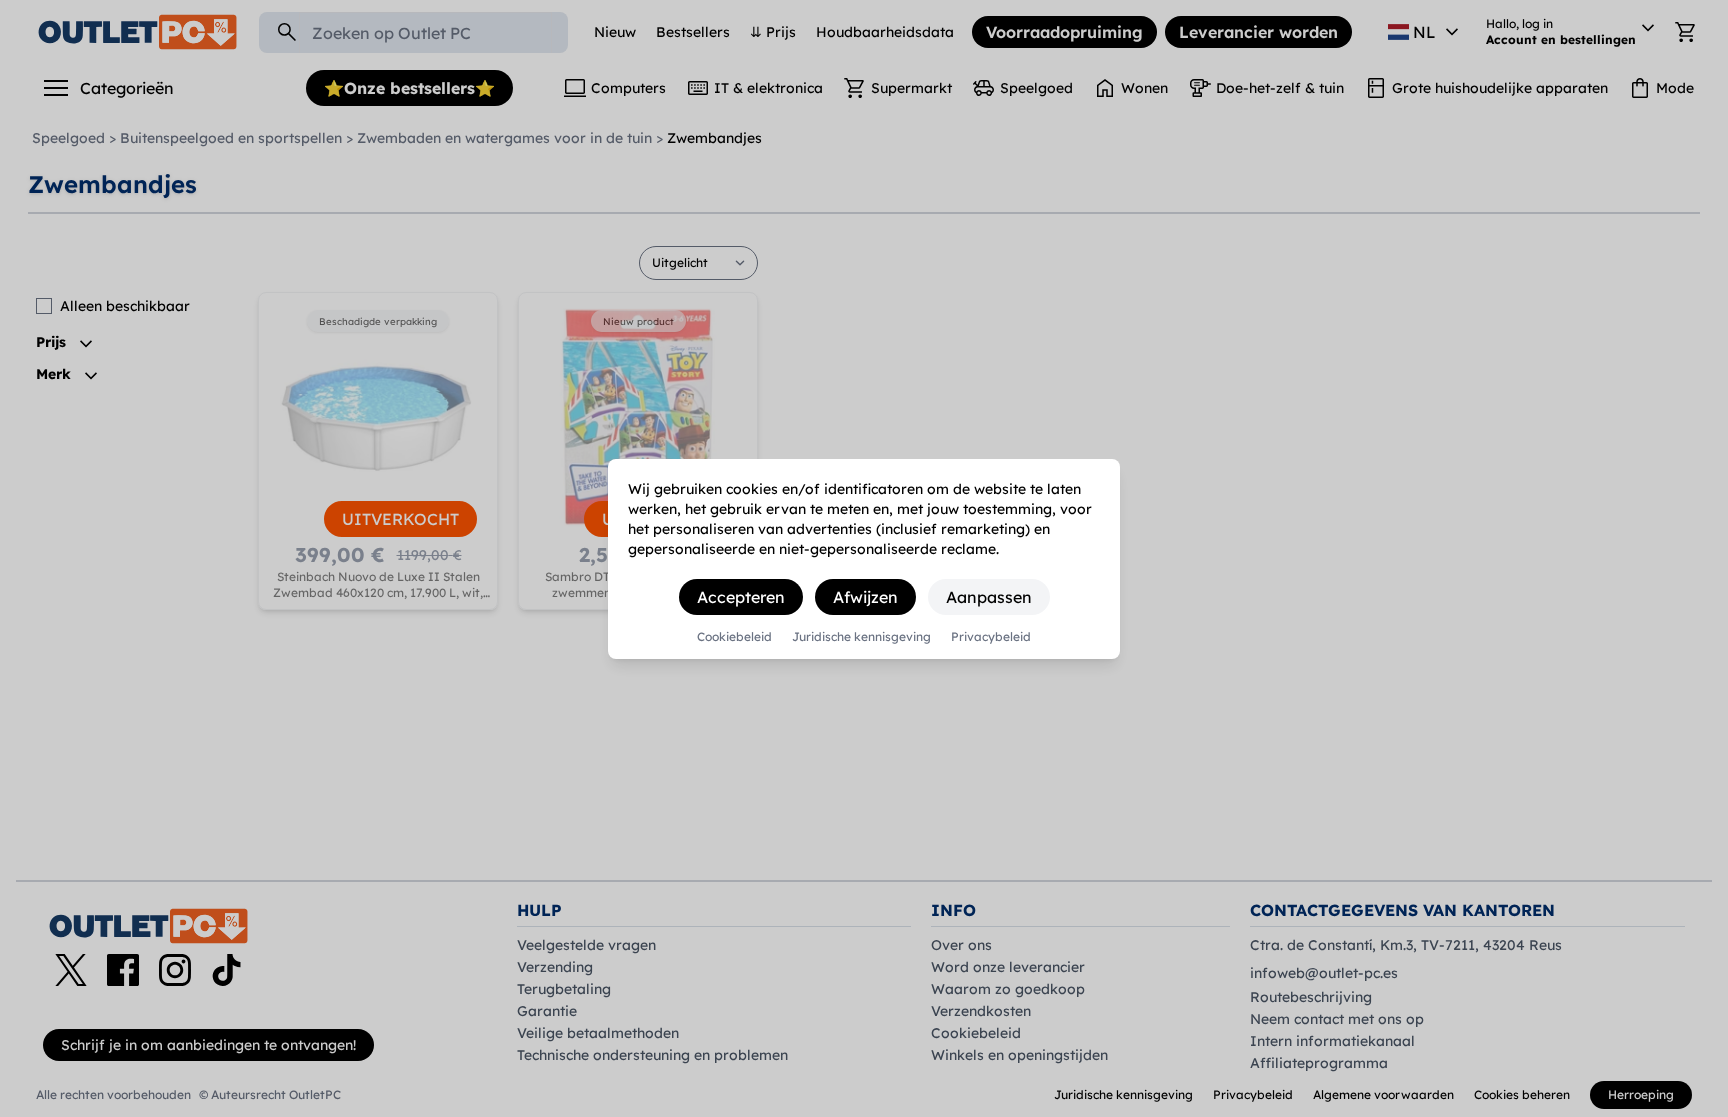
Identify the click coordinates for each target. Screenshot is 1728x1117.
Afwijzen (865, 597)
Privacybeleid (991, 637)
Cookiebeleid (734, 637)
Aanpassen (989, 597)
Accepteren (741, 597)
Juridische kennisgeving (861, 637)
